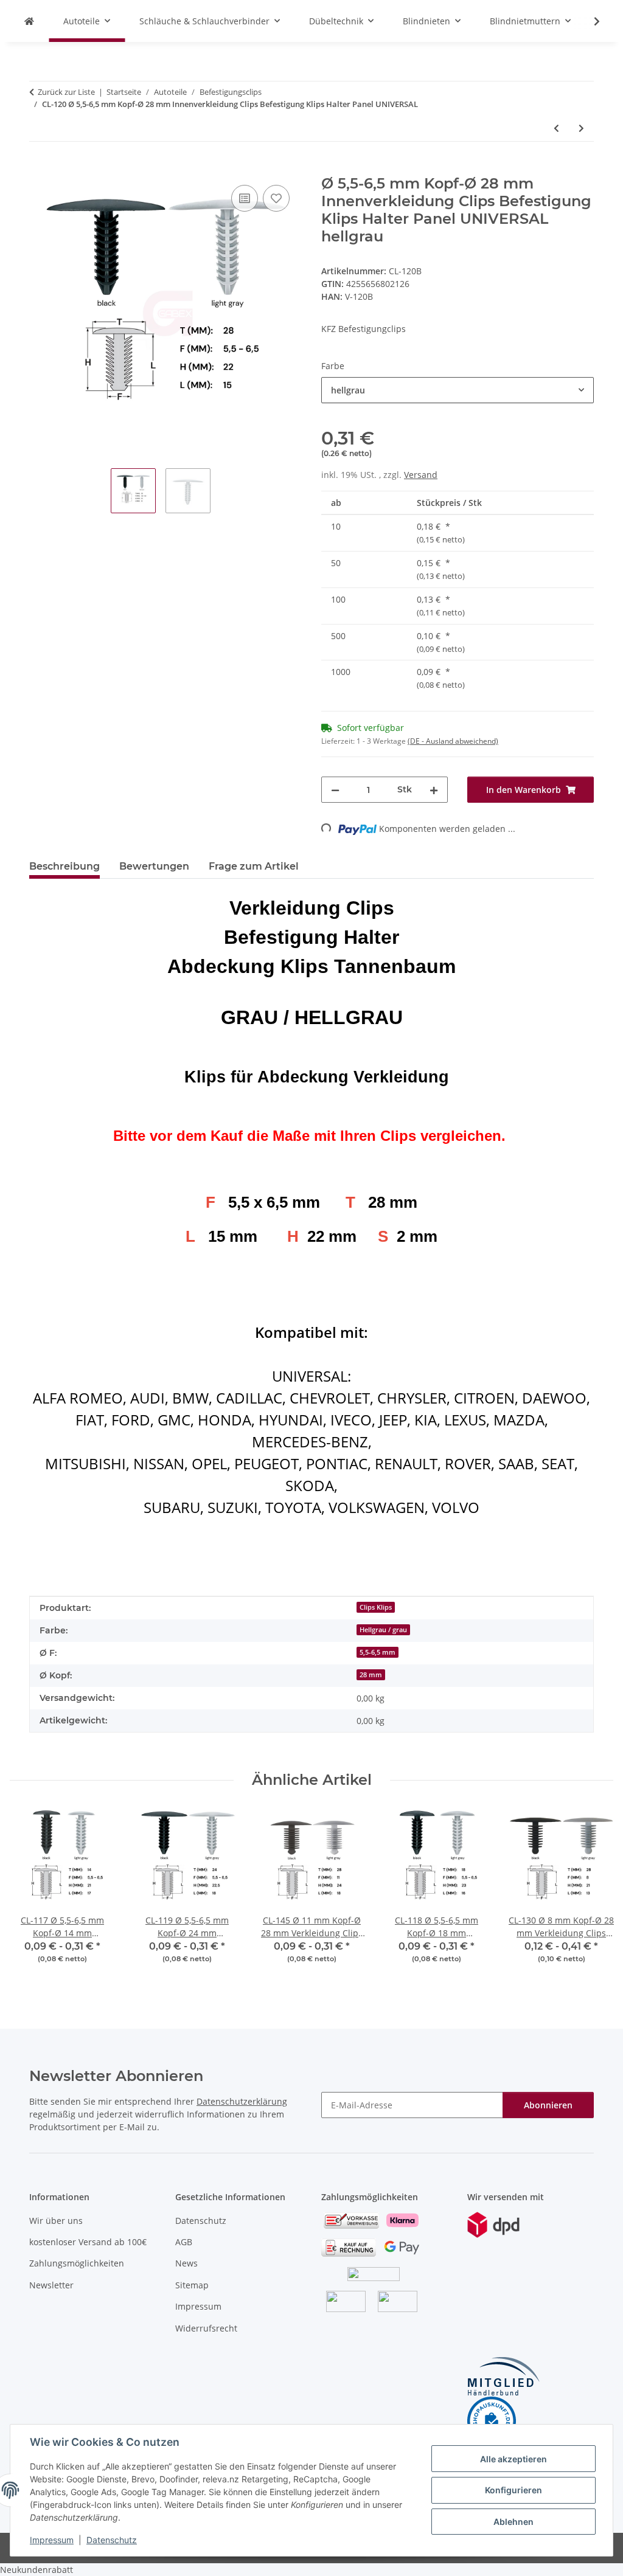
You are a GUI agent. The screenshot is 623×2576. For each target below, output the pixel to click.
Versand (421, 475)
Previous (30, 1894)
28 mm (371, 1675)
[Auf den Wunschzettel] (276, 198)
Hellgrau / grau (383, 1630)
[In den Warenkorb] (39, 168)
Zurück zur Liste (66, 92)
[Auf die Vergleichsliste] (245, 198)
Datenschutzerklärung (242, 2101)
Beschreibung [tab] (64, 866)
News (186, 2263)
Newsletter (51, 2285)
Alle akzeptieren (513, 2459)
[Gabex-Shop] (29, 21)
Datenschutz (112, 2540)
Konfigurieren (513, 2490)
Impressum (52, 2540)
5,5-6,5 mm (378, 1652)
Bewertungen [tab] (154, 866)
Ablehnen (513, 2522)
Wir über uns (56, 2221)
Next (593, 1894)
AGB (184, 2242)
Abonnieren (548, 2105)
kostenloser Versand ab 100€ (88, 2242)
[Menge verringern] (335, 790)
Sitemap (192, 2285)
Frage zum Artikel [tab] (254, 866)
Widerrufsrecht (206, 2328)
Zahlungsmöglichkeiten (77, 2263)
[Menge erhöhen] (434, 790)
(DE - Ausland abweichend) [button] (453, 741)
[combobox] (458, 390)
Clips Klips (376, 1607)
